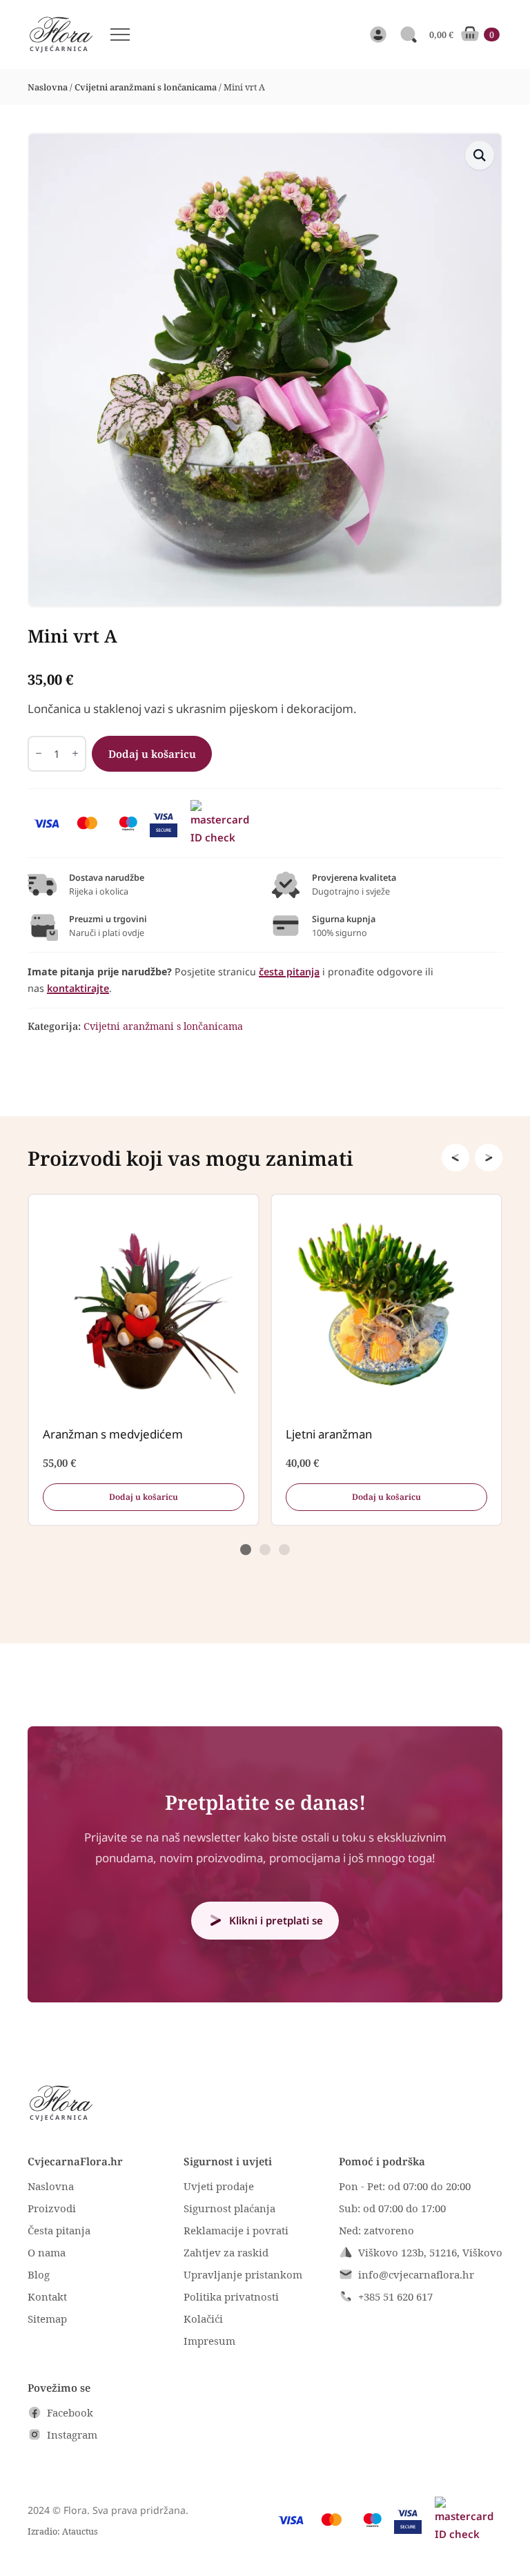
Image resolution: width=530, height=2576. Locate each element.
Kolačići (203, 2319)
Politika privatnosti (231, 2296)
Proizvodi (52, 2208)
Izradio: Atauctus (63, 2531)
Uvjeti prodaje (219, 2186)
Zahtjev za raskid (226, 2252)
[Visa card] (47, 823)
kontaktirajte (78, 988)
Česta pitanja (59, 2230)
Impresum (209, 2341)
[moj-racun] (378, 35)
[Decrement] (39, 753)
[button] (480, 155)
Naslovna (48, 87)
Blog (39, 2274)
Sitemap (47, 2319)
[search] (409, 35)
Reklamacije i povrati (236, 2230)
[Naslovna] (60, 35)
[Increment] (75, 753)
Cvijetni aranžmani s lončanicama (146, 87)
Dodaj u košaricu (152, 754)
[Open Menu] (120, 35)
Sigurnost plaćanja (229, 2208)
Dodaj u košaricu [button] (144, 1496)
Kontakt (47, 2296)
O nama (47, 2252)
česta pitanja (289, 972)
